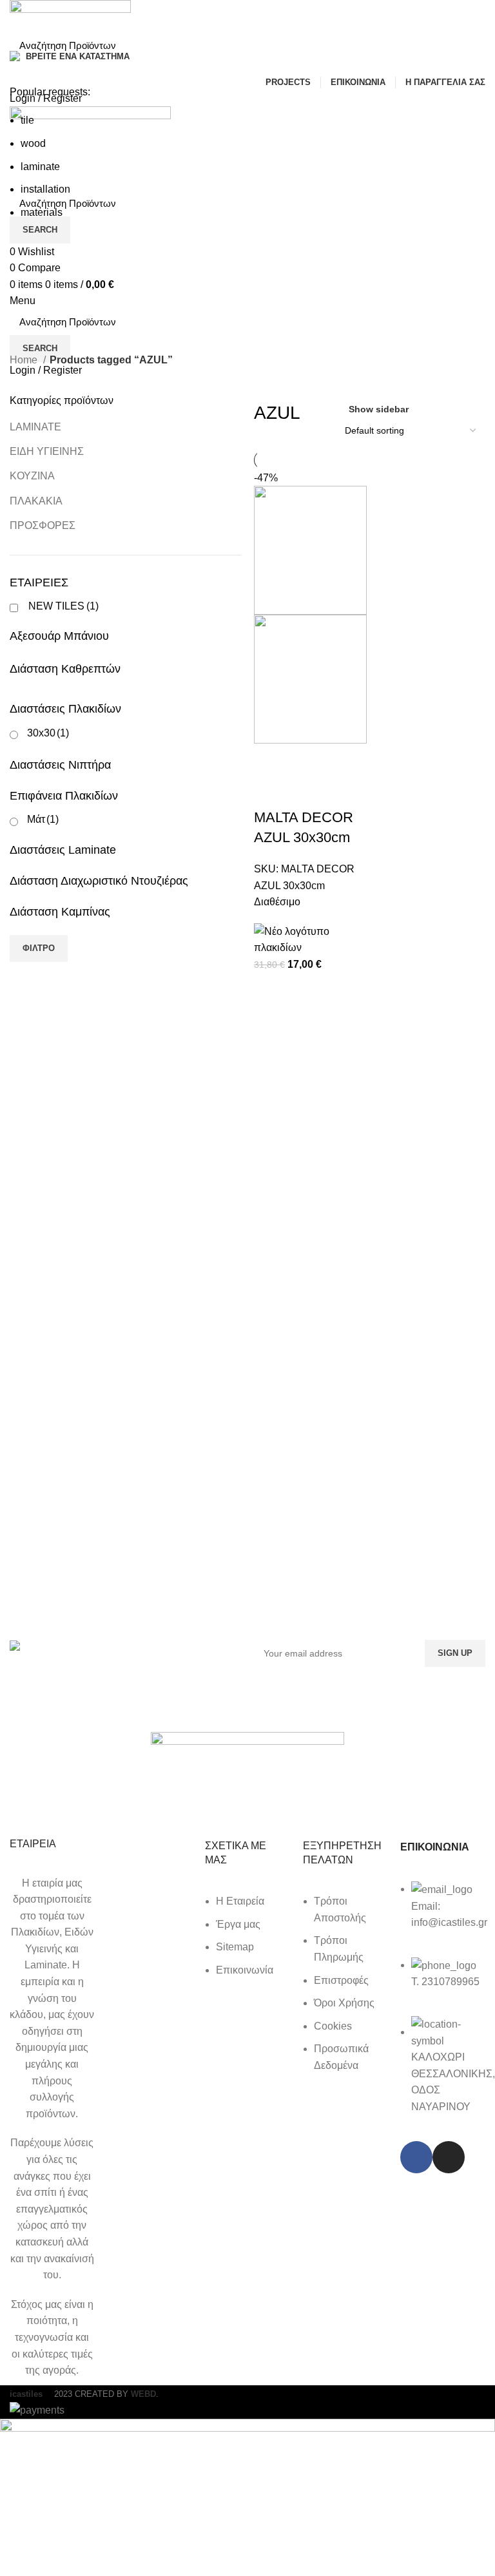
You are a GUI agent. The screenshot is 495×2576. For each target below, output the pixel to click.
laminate (40, 167)
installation (45, 189)
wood (33, 143)
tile (27, 120)
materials (42, 212)
